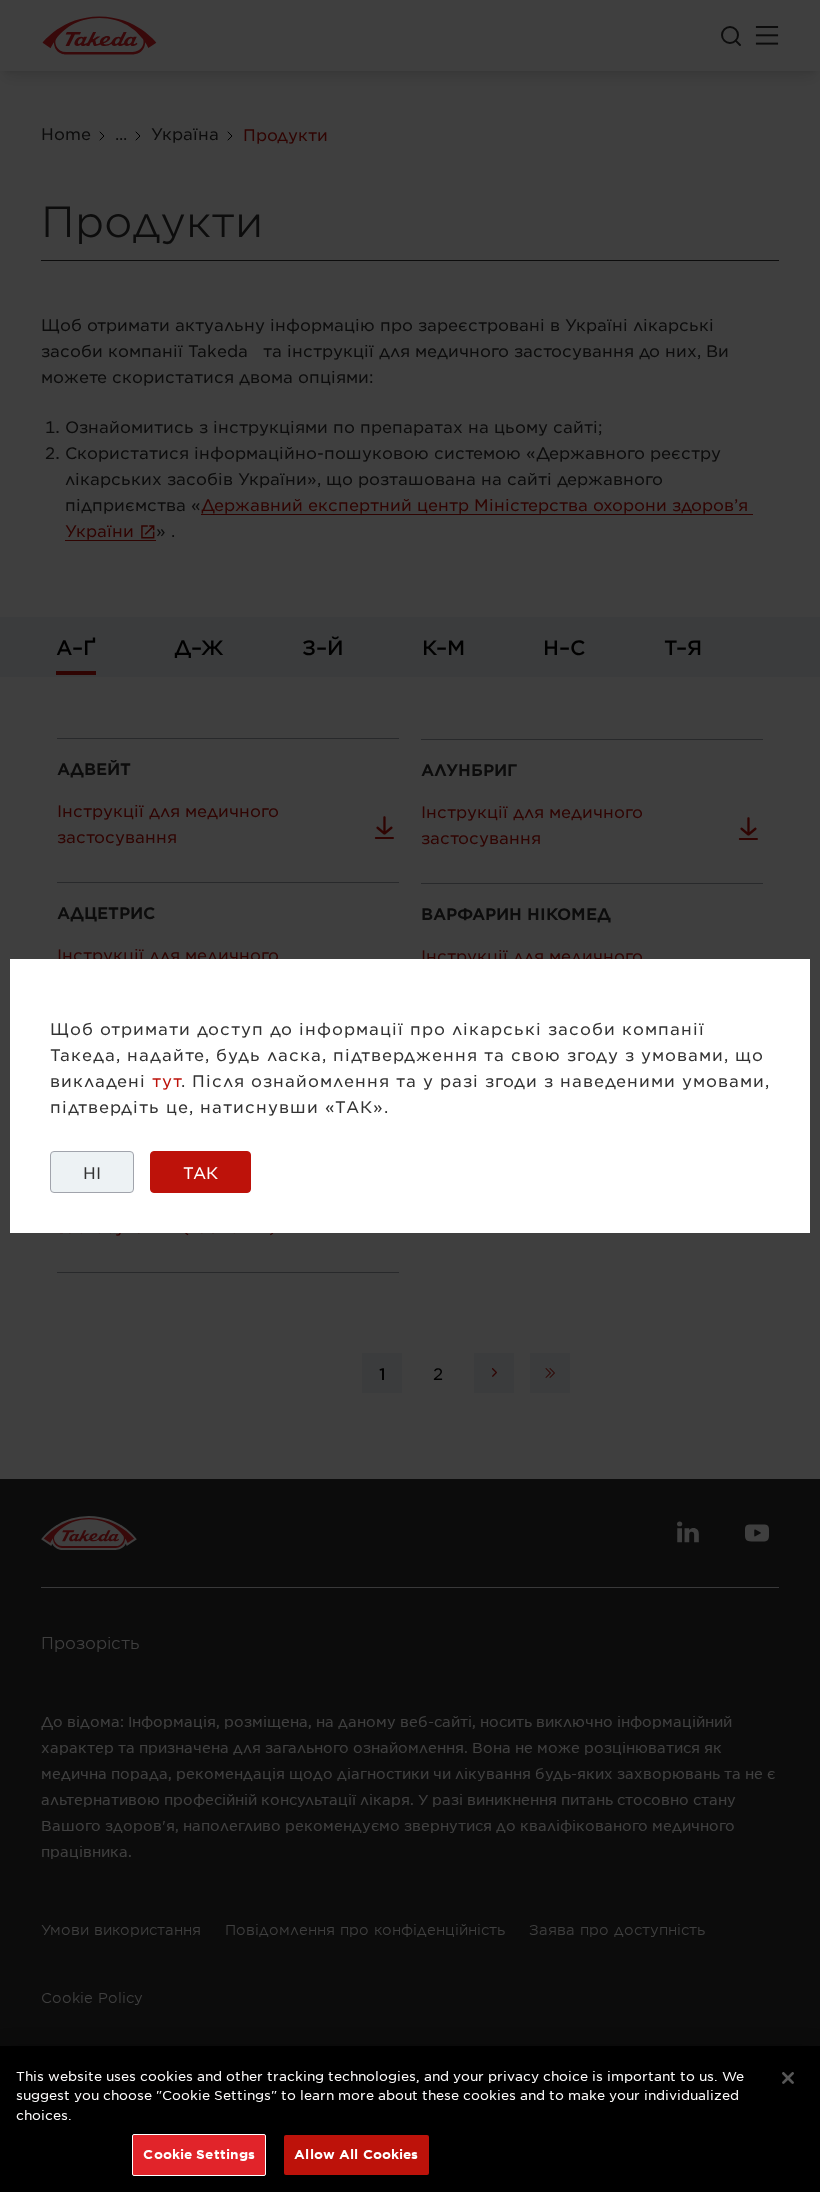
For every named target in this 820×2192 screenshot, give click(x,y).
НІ (92, 1172)
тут (166, 1080)
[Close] (788, 2078)
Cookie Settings (199, 2154)
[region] (410, 2119)
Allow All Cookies (356, 2154)
